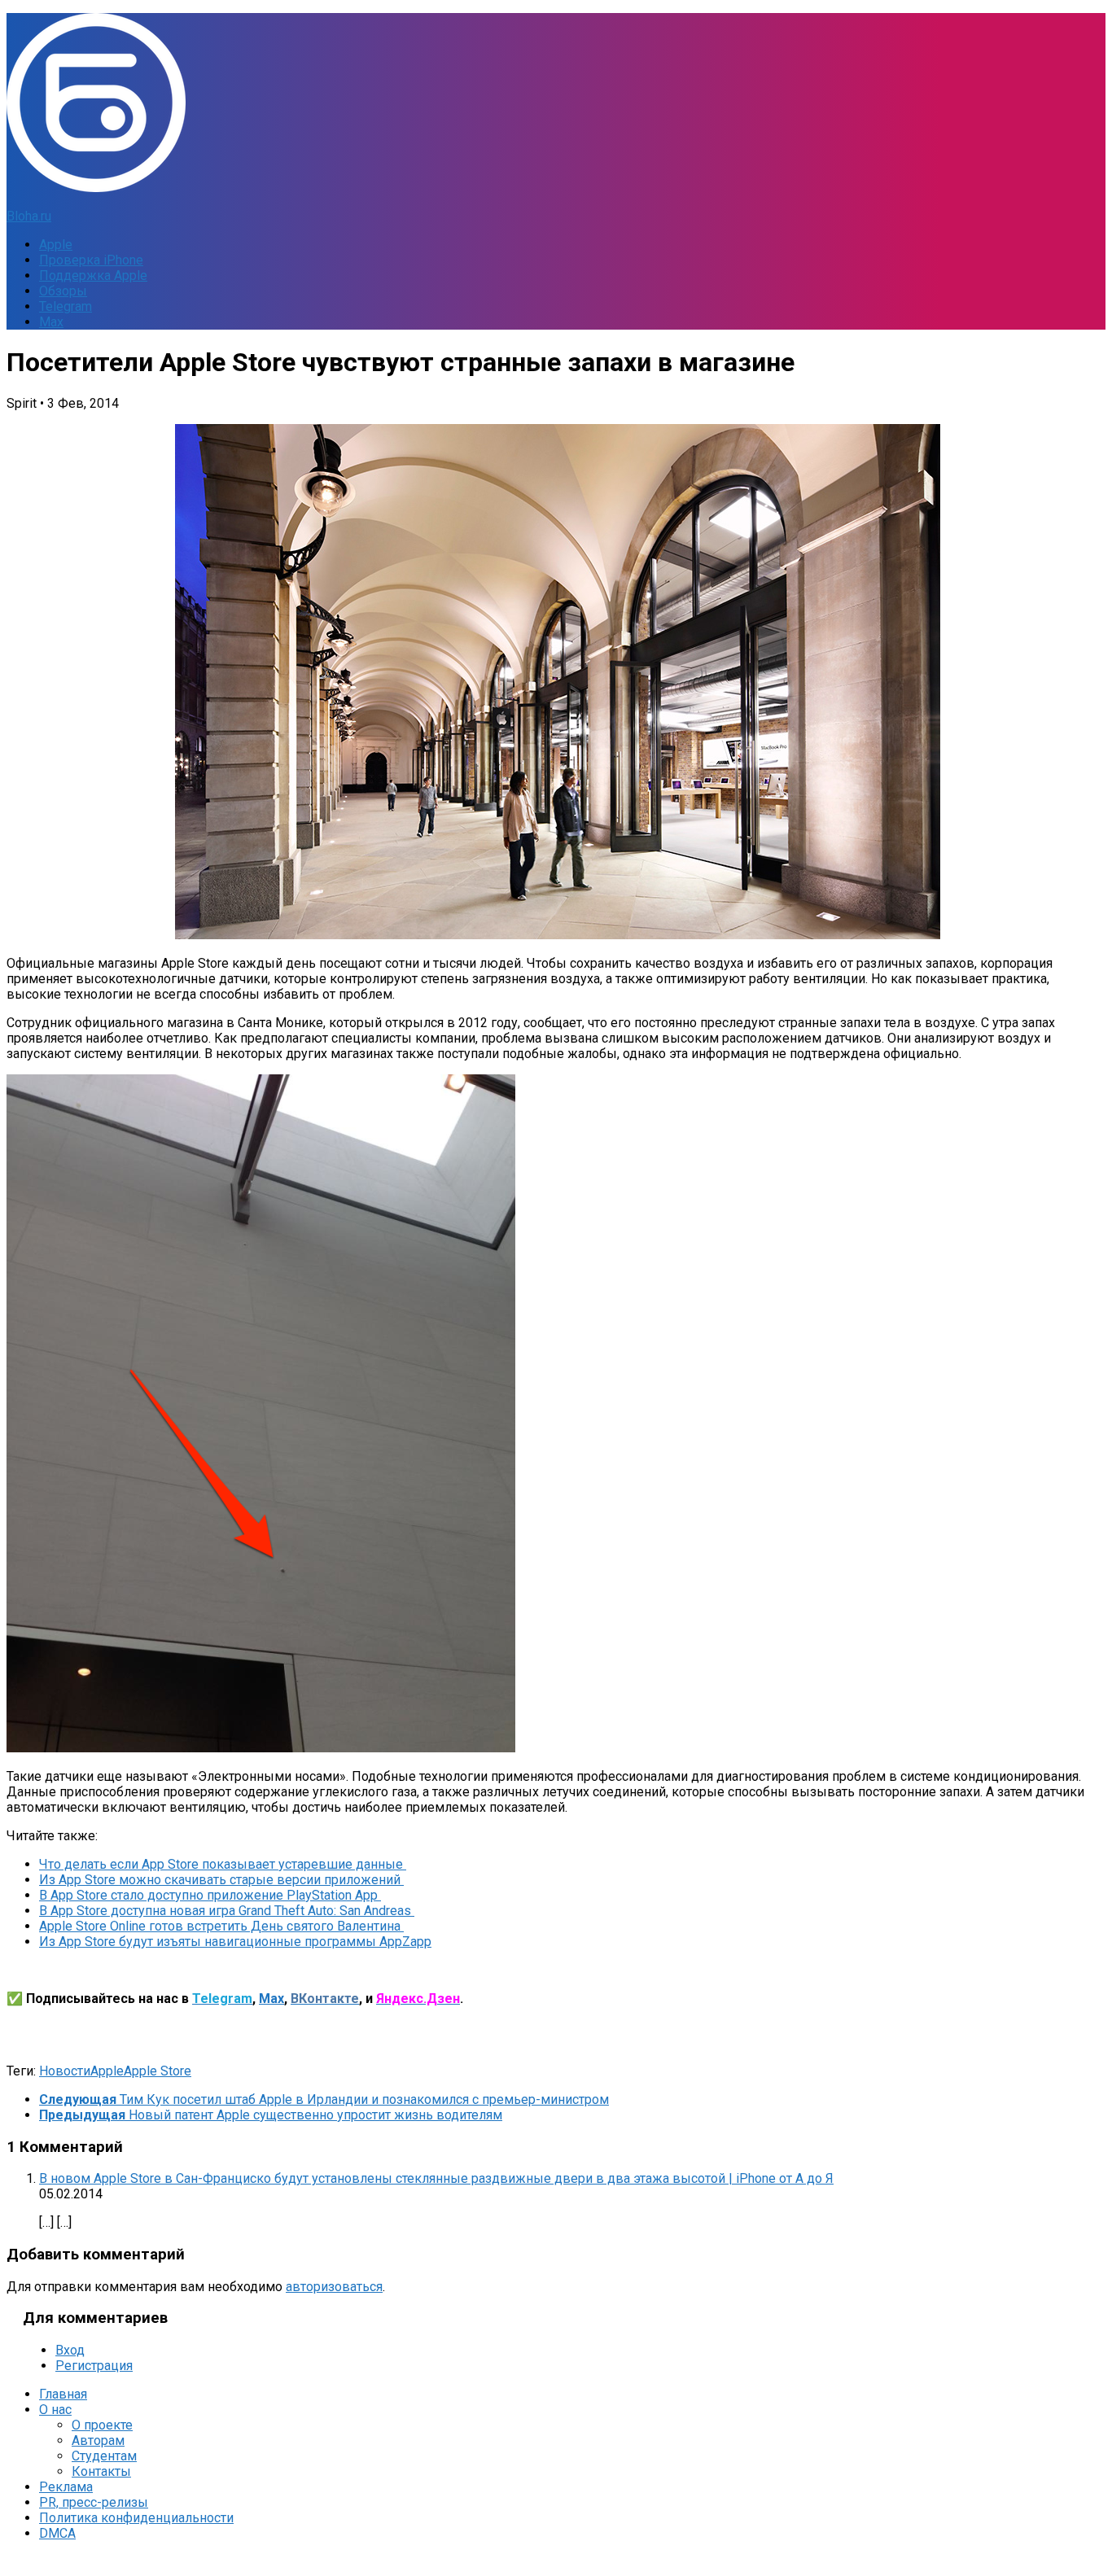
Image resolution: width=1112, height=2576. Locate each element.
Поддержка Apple (93, 276)
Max (51, 322)
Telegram (66, 306)
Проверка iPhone (91, 260)
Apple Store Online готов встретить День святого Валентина (221, 1926)
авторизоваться (334, 2287)
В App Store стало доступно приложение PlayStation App (210, 1895)
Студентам (104, 2456)
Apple (56, 245)
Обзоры (63, 291)
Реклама (66, 2487)
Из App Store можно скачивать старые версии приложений (221, 1880)
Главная (63, 2394)
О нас (55, 2410)
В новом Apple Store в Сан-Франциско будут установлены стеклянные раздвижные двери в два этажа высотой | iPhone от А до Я (436, 2178)
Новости (65, 2071)
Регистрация (94, 2366)
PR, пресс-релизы (94, 2502)
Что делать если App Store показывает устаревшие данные (223, 1864)
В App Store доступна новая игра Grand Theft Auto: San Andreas (227, 1911)
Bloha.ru (29, 216)
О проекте (102, 2425)
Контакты (101, 2471)
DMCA (57, 2533)
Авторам (98, 2440)
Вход (70, 2350)
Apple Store (158, 2071)
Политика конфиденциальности (136, 2518)
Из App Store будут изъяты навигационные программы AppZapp (235, 1942)
